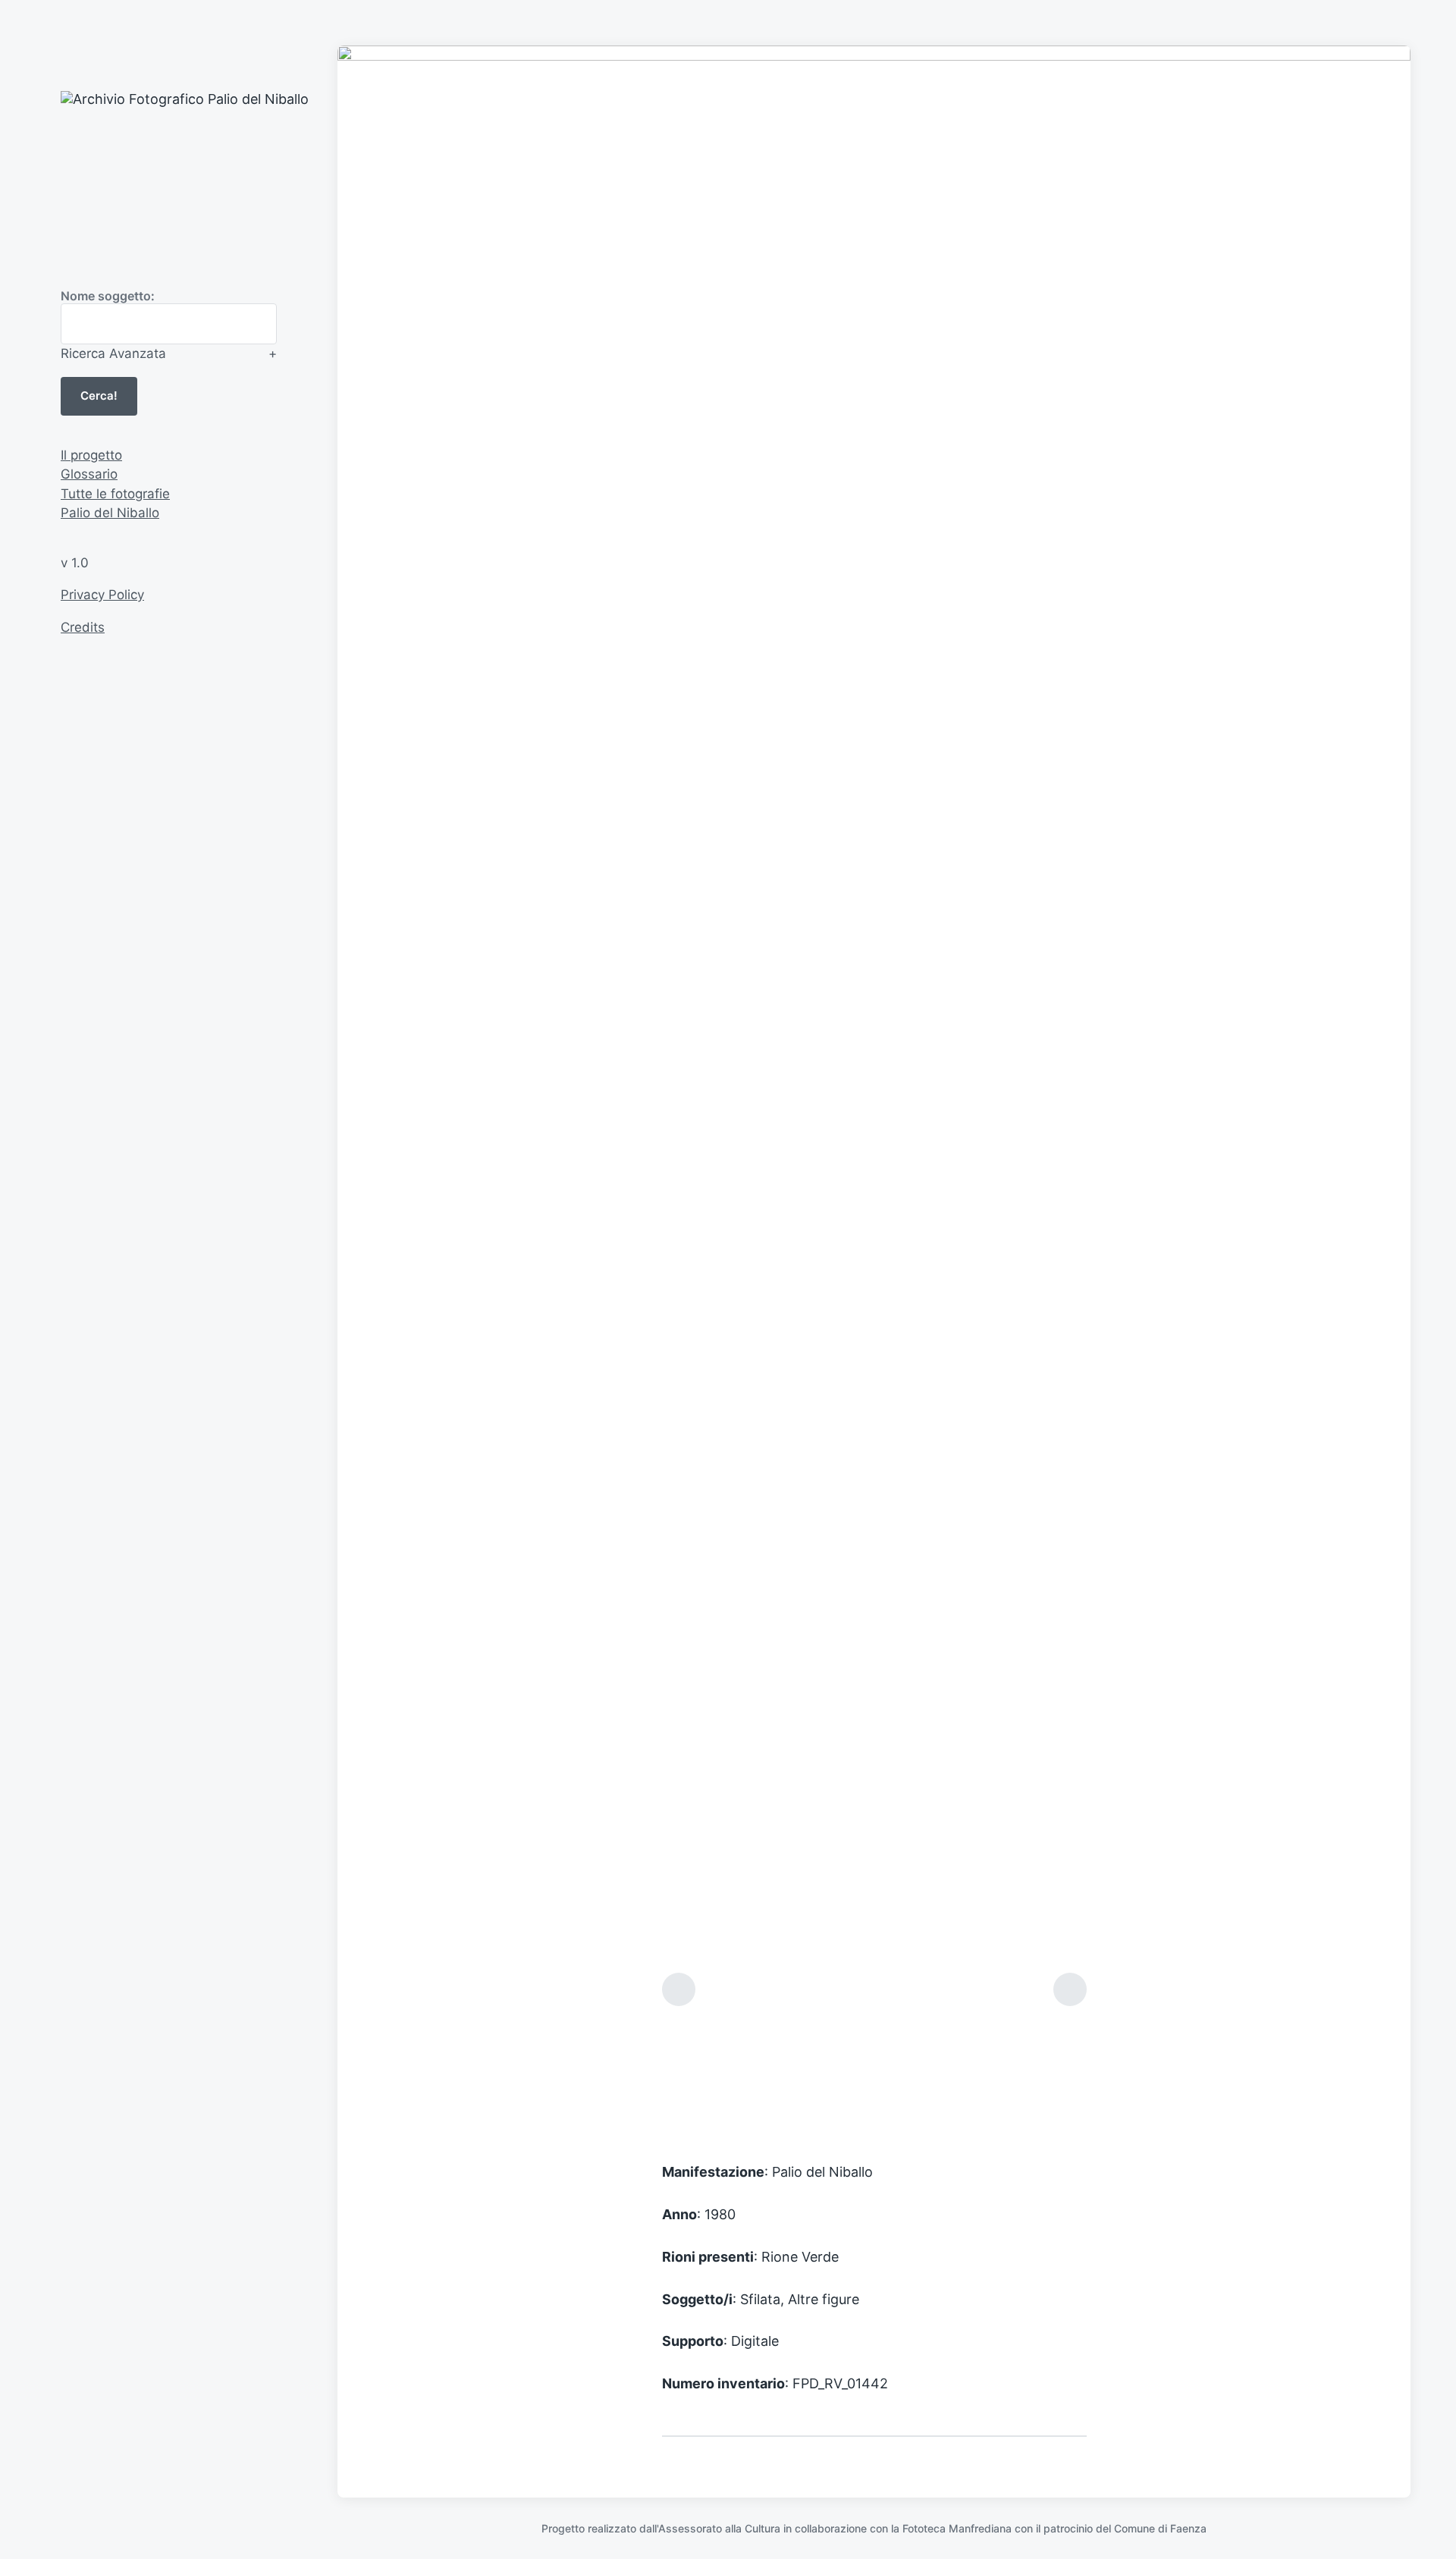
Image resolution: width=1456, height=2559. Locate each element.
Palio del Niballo (110, 513)
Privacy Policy (102, 595)
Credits (83, 627)
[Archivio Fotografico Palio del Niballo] (227, 167)
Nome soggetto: (108, 296)
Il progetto (91, 455)
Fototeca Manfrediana (957, 2528)
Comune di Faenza (1160, 2528)
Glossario (89, 474)
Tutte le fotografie (115, 494)
